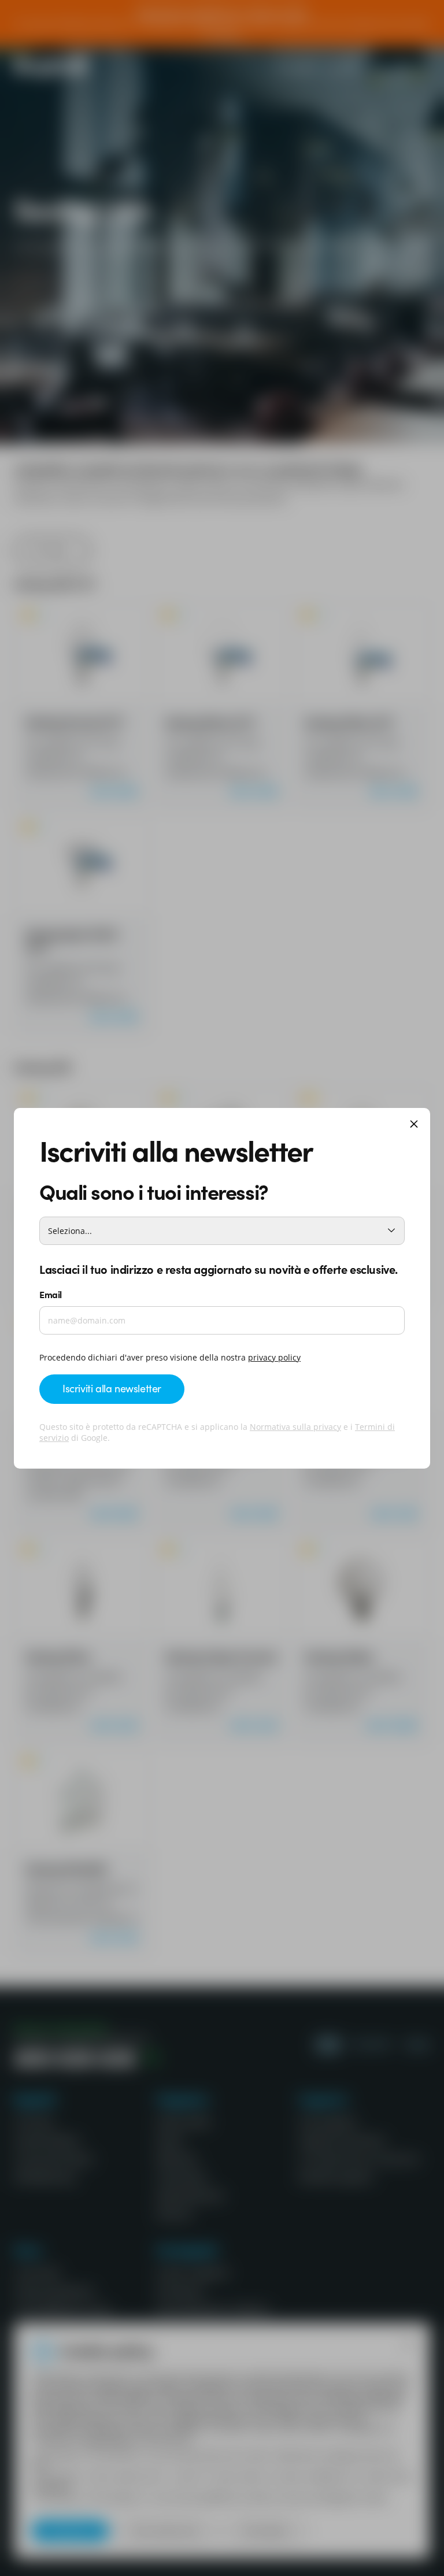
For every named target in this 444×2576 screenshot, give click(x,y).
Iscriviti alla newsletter (112, 1388)
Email (51, 1294)
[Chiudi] (414, 1125)
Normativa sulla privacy (295, 1427)
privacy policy (274, 1357)
